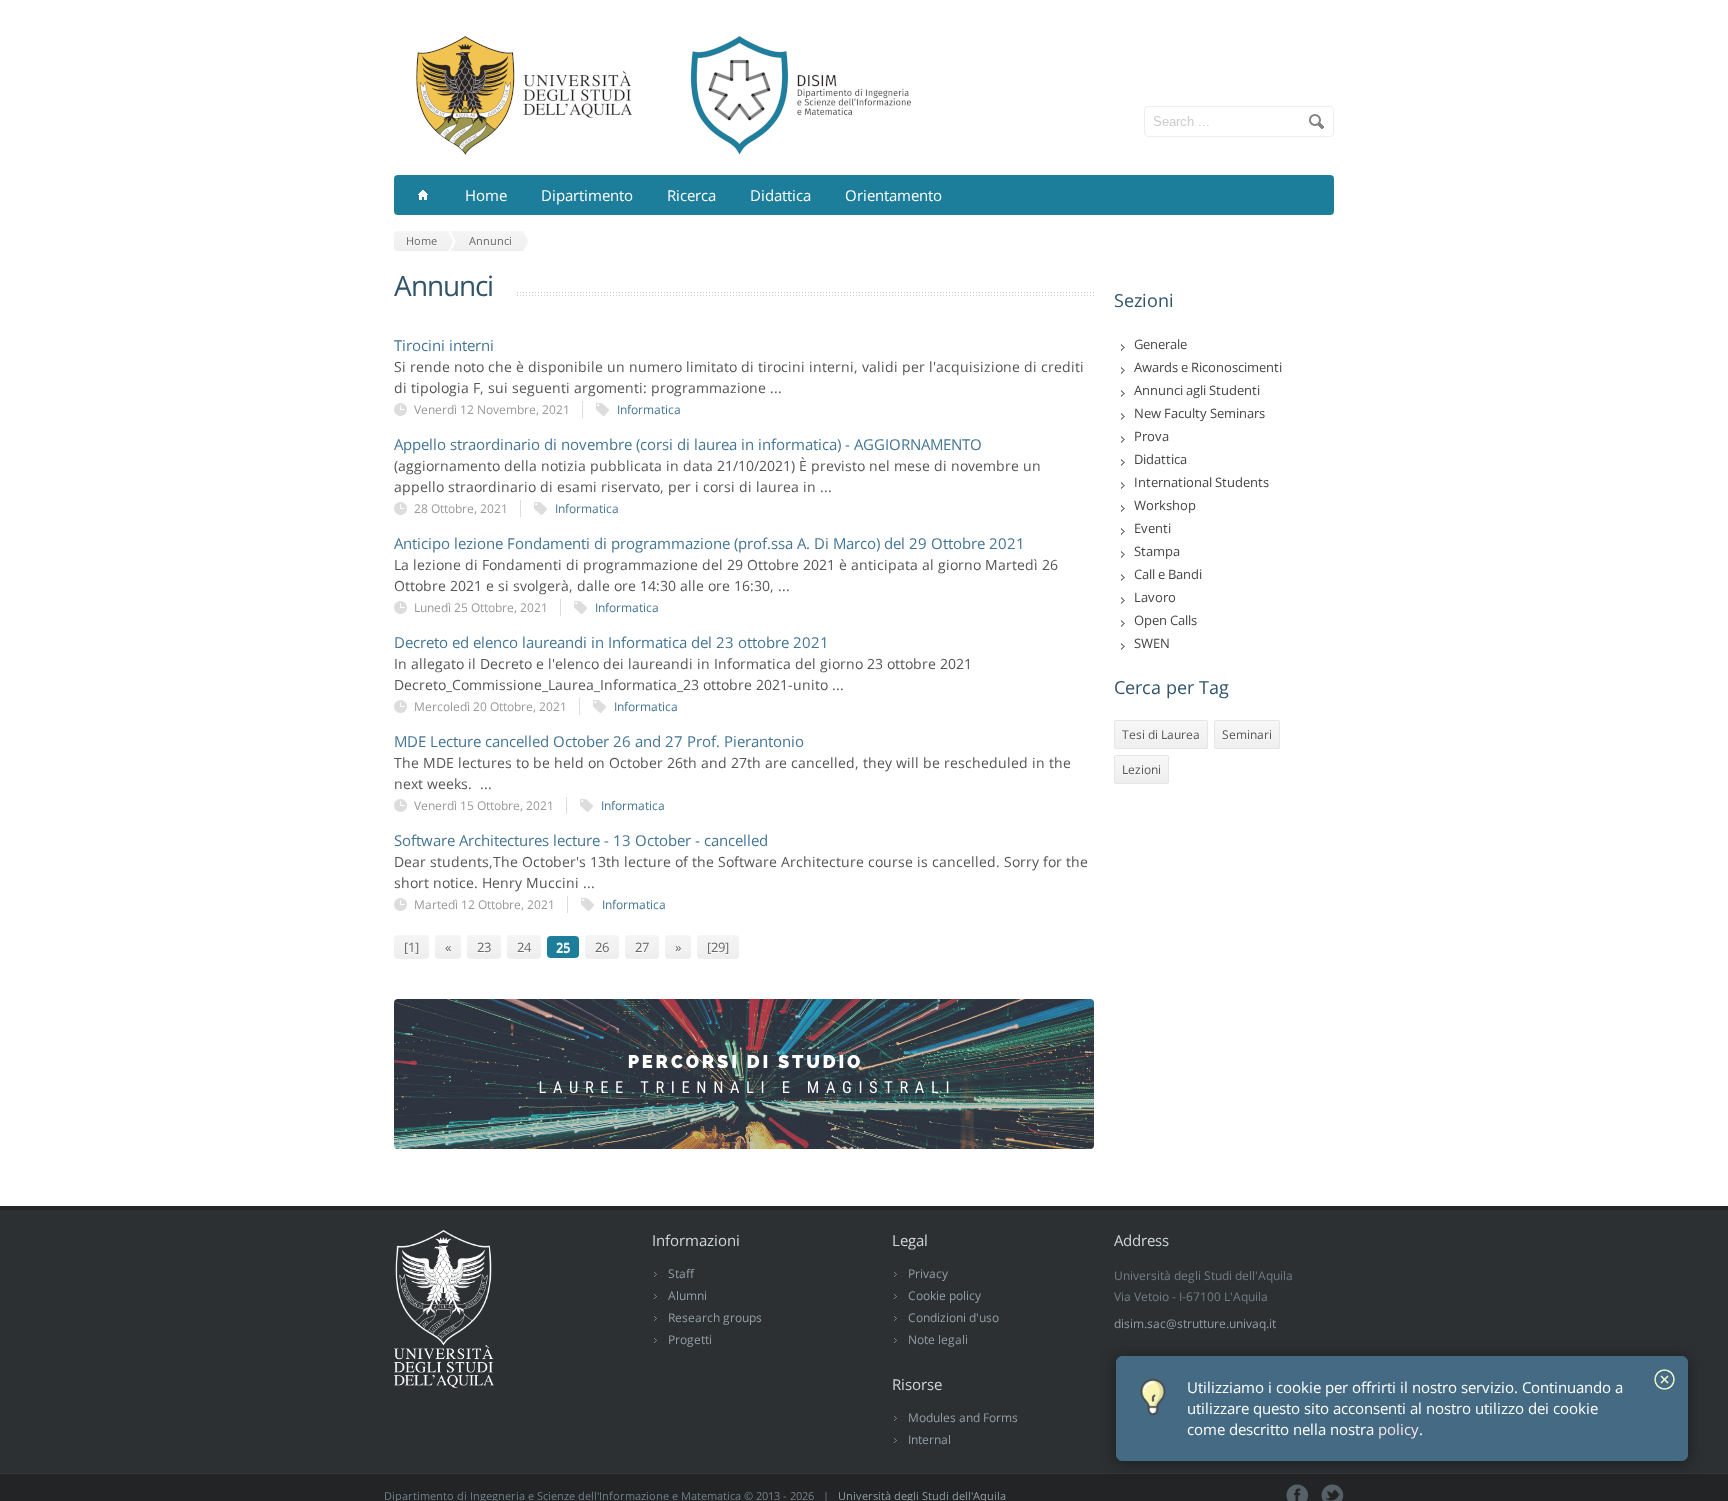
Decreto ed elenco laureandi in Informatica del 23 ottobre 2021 (611, 642)
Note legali (938, 1339)
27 (642, 947)
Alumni (687, 1295)
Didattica (780, 195)
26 (602, 947)
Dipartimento (587, 195)
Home (486, 195)
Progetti (690, 1339)
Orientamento (893, 195)
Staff (681, 1273)
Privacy (928, 1273)
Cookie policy (944, 1295)
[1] (411, 947)
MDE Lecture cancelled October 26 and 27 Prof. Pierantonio (599, 741)
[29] (718, 947)
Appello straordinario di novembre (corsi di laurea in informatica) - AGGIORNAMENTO (688, 444)
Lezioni (1141, 769)
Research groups (715, 1317)
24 (524, 947)
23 (484, 947)
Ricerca (691, 195)
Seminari (1247, 734)
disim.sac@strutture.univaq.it (1195, 1323)
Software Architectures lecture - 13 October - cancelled (581, 840)
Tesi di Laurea (1161, 734)
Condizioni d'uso (953, 1317)
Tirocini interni (444, 345)
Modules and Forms (963, 1417)
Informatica (649, 409)
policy (1398, 1429)
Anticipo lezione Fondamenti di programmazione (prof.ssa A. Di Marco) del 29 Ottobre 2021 (709, 543)
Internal (929, 1439)
